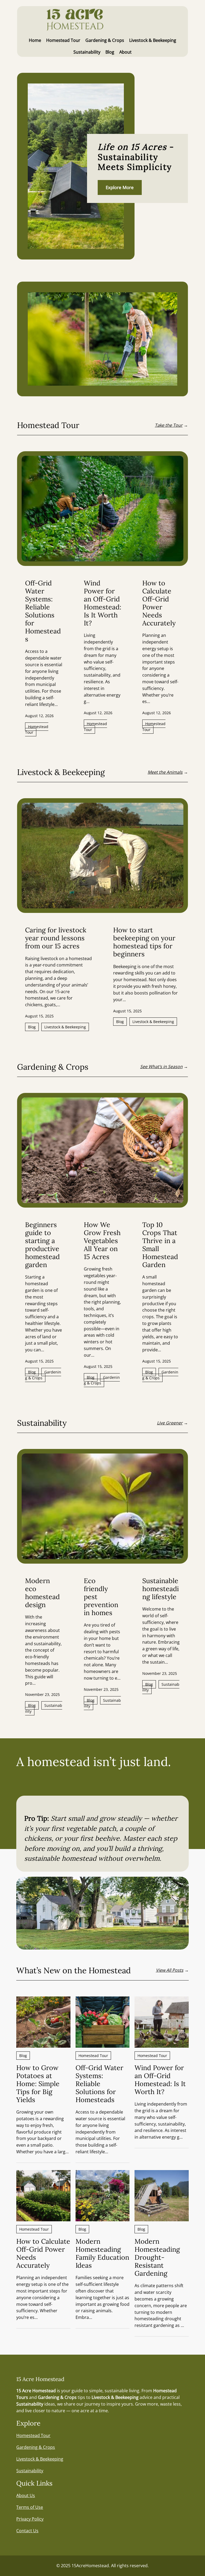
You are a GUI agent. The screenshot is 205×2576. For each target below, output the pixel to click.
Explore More (120, 187)
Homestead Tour (37, 730)
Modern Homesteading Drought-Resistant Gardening (157, 2257)
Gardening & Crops (43, 1375)
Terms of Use (30, 2507)
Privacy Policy (30, 2519)
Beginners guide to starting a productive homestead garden (42, 1245)
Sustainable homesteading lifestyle (161, 1589)
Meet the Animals (165, 772)
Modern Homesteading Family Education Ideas (102, 2253)
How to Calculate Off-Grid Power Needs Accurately (159, 603)
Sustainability (44, 1708)
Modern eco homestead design (42, 1593)
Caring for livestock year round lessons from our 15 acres (56, 938)
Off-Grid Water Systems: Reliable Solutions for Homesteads (43, 611)
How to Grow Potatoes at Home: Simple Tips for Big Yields (38, 2084)
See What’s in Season (161, 1067)
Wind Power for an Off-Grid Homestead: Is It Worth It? (102, 603)
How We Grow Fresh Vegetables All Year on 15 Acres (102, 1241)
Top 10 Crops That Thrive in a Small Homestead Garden (160, 1245)
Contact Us (27, 2531)
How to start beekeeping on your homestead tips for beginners (144, 942)
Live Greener (170, 1423)
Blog (32, 1027)
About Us (26, 2495)
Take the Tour (169, 425)
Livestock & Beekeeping (65, 1027)
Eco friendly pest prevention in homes (101, 1597)
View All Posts (170, 1970)
